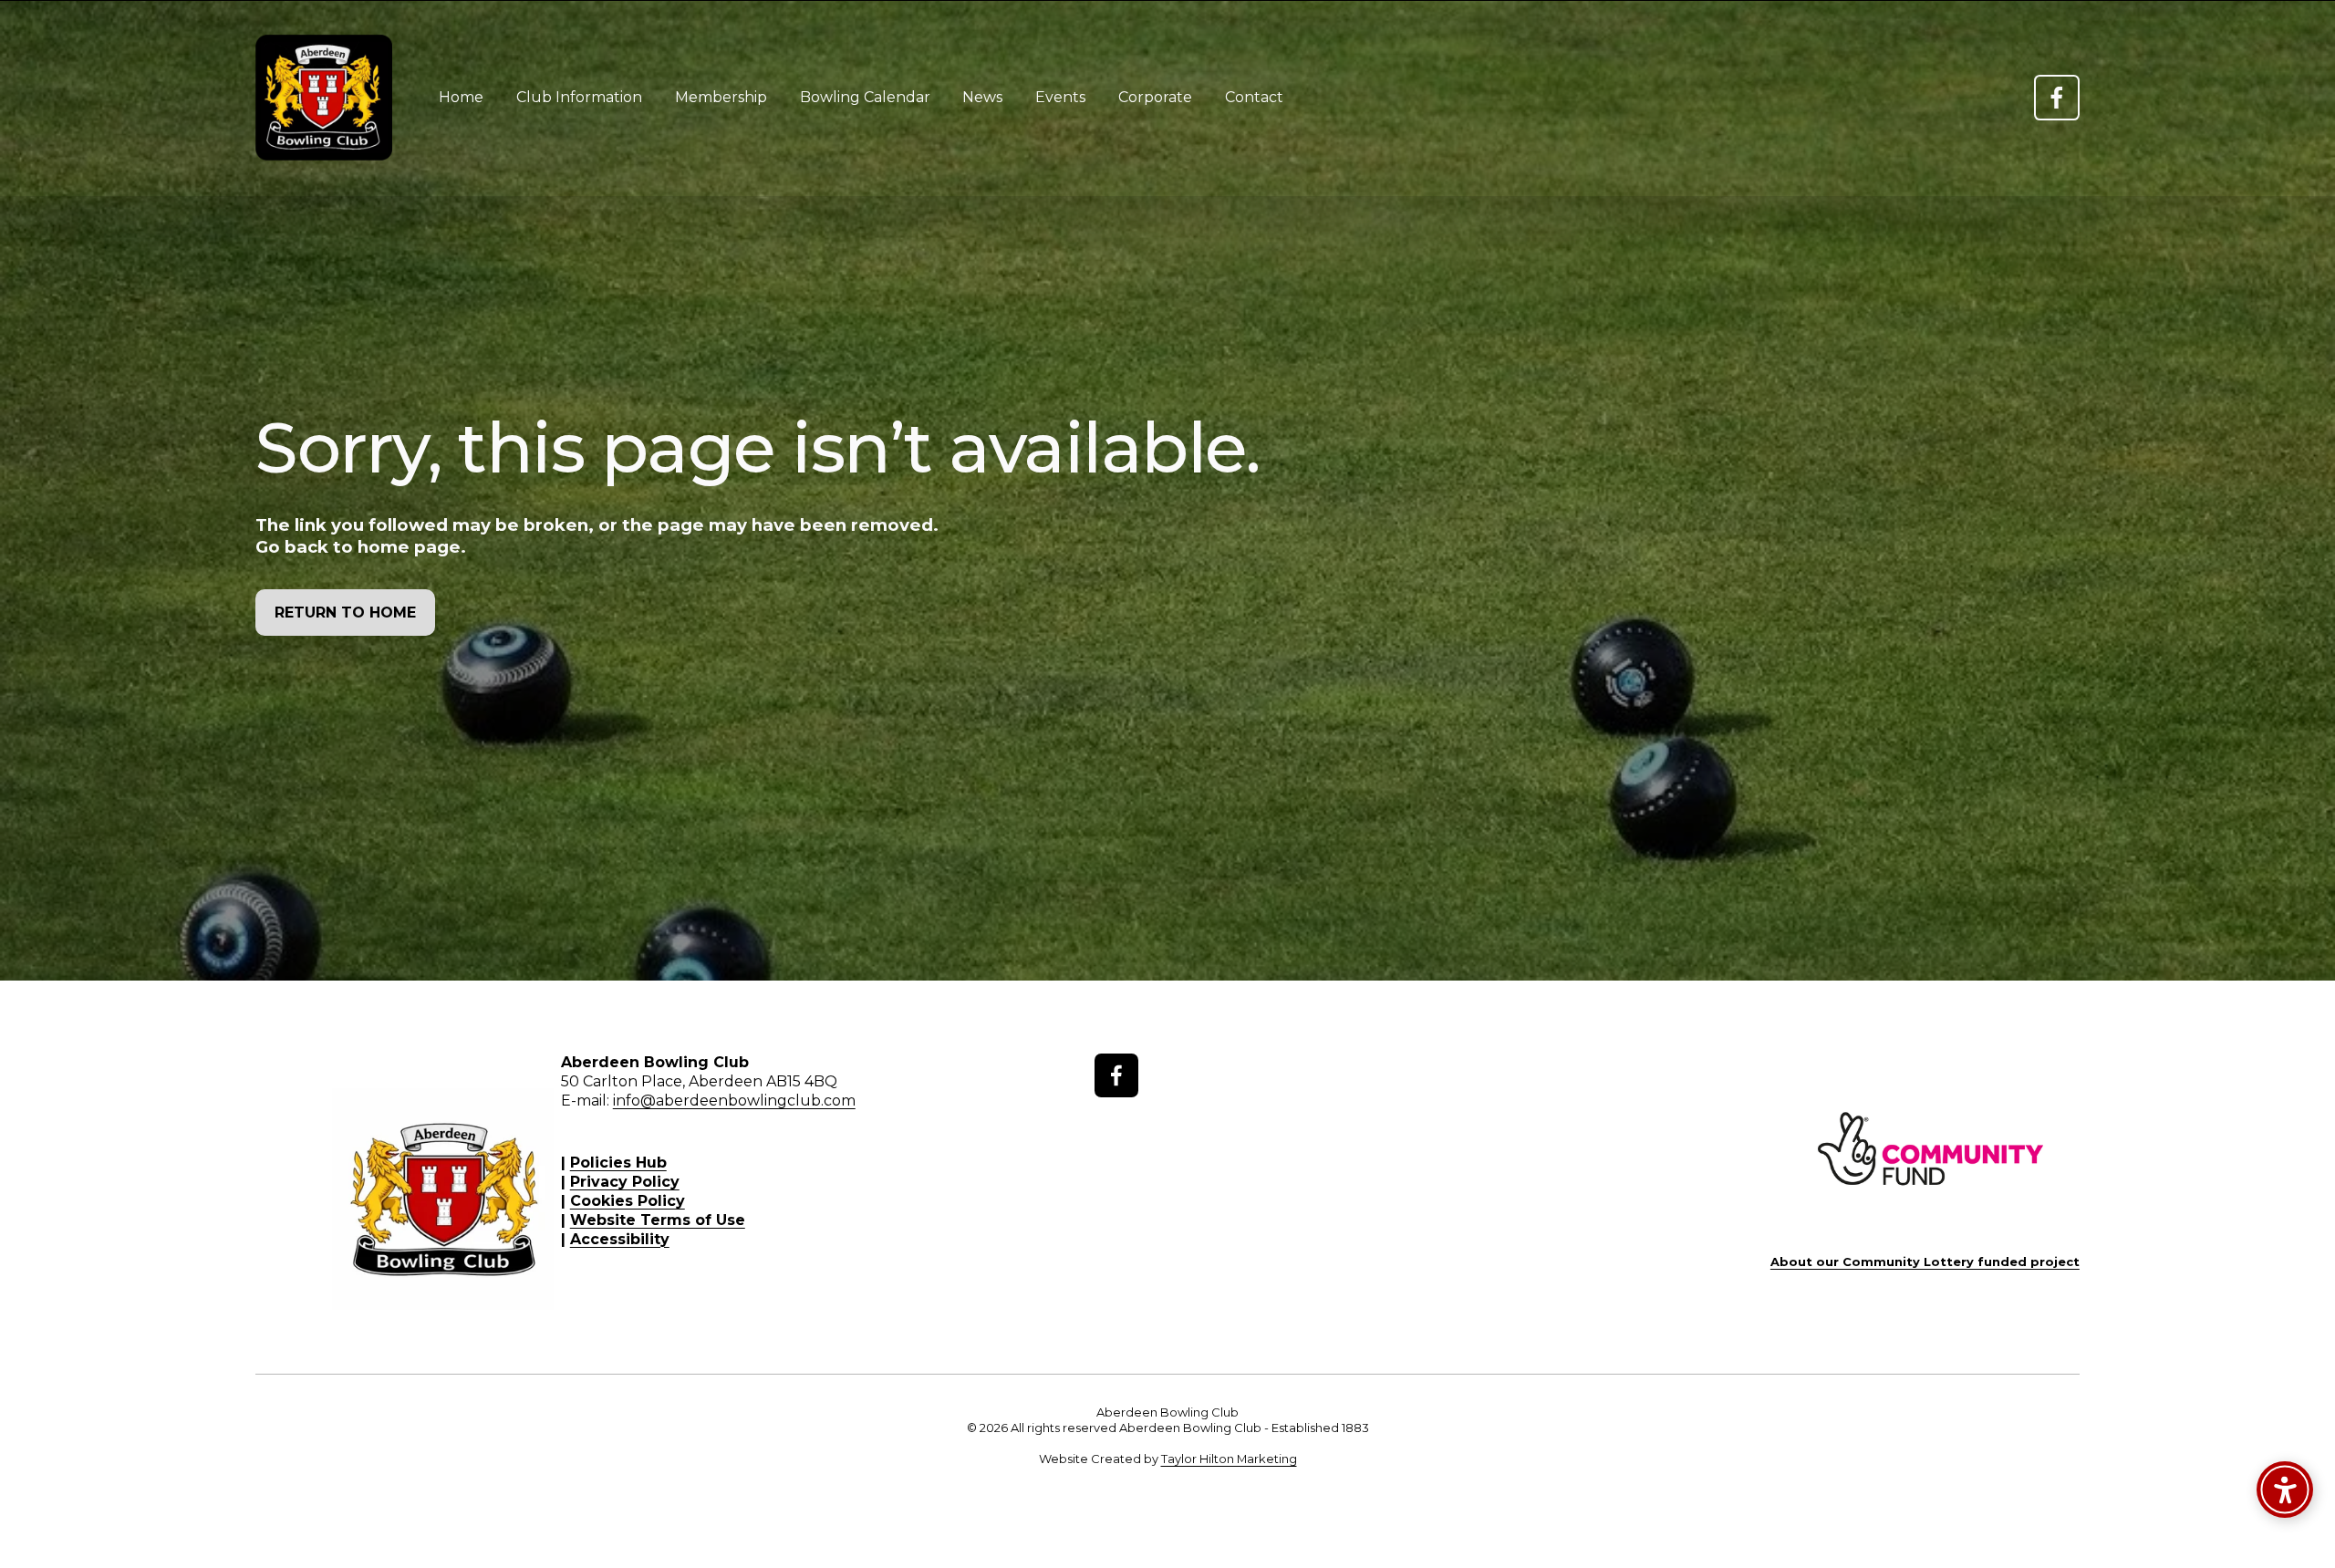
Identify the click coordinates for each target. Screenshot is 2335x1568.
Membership (721, 97)
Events (1060, 97)
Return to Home (345, 613)
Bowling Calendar (865, 97)
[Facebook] (2057, 98)
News (982, 97)
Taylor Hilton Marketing (1229, 1459)
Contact (1254, 97)
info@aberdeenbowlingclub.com (734, 1101)
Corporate (1155, 97)
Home (461, 97)
